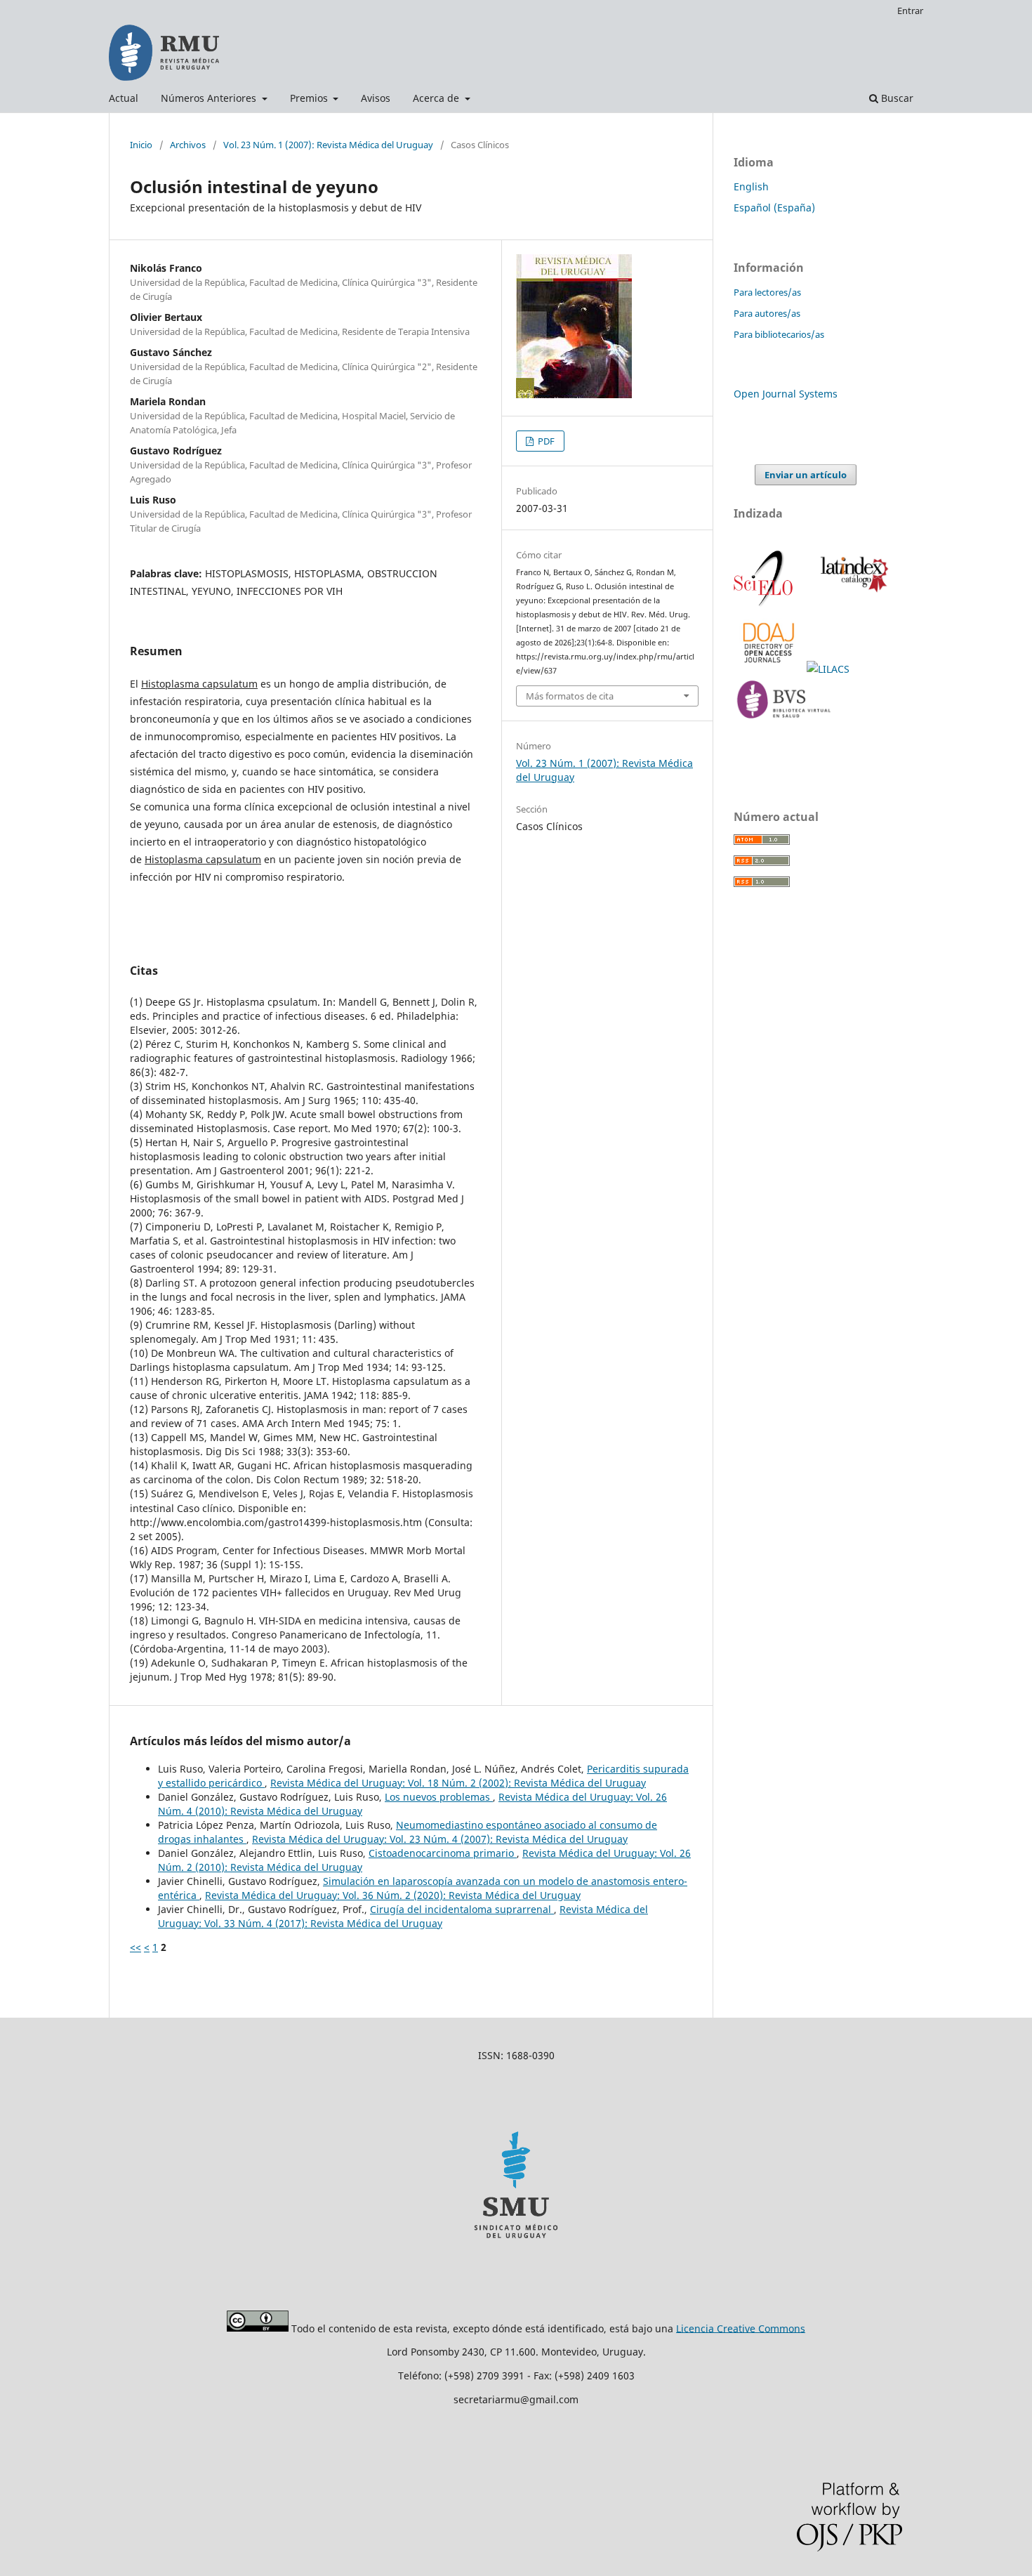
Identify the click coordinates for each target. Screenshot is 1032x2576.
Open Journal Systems (786, 394)
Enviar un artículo (806, 475)
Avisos (376, 98)
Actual (124, 98)
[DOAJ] (770, 669)
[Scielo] (765, 604)
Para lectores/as (767, 292)
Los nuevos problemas (439, 1797)
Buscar (896, 98)
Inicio (141, 145)
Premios (310, 98)
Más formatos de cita (570, 696)
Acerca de (437, 98)
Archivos (188, 145)
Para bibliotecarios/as (779, 334)
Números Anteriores (210, 98)
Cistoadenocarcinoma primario (443, 1853)
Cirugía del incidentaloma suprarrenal (462, 1909)
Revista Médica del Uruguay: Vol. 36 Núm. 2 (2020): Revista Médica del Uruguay (393, 1895)
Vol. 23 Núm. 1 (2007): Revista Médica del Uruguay (328, 145)
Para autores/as (767, 313)
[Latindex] (852, 604)
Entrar (910, 11)
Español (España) (774, 208)
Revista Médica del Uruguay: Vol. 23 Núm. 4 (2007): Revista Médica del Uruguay (440, 1839)
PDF (545, 441)
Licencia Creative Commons (741, 2328)
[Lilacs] (829, 669)
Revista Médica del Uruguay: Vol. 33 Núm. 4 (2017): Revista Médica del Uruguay (403, 1916)
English (751, 186)
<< (135, 1947)
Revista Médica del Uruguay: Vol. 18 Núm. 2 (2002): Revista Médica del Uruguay (458, 1783)
